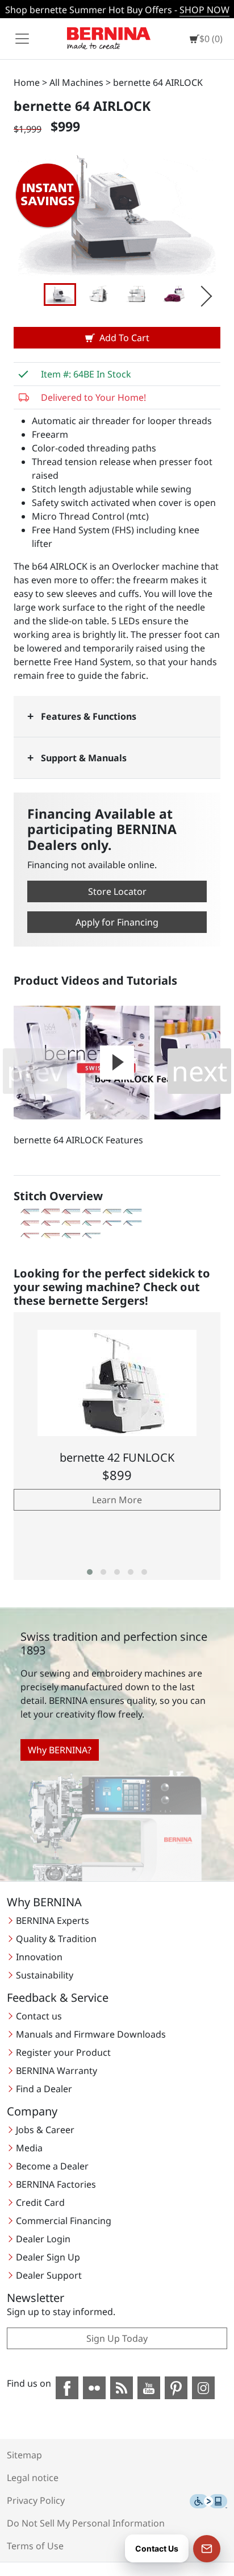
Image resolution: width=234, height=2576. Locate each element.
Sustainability (45, 1975)
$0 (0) (211, 39)
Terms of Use (35, 2546)
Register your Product (63, 2052)
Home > (30, 82)
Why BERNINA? (60, 1750)
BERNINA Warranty (57, 2071)
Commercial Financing (64, 2221)
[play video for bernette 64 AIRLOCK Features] (117, 1063)
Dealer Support (49, 2275)
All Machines (76, 82)
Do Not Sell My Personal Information (86, 2523)
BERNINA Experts (53, 1920)
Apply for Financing (117, 922)
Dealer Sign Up (48, 2257)
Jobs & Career (45, 2130)
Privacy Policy (36, 2500)
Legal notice (33, 2478)
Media (29, 2148)
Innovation (39, 1957)
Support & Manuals (84, 758)
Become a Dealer (52, 2166)
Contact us (39, 2016)
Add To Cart (124, 338)
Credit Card (40, 2202)
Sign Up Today (117, 2338)
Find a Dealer (44, 2089)
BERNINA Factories (56, 2184)
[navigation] (22, 39)
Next (200, 294)
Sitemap (24, 2455)
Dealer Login (43, 2239)
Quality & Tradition (56, 1939)
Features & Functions (89, 716)
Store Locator (117, 891)
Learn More (117, 1500)
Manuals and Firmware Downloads (91, 2034)
